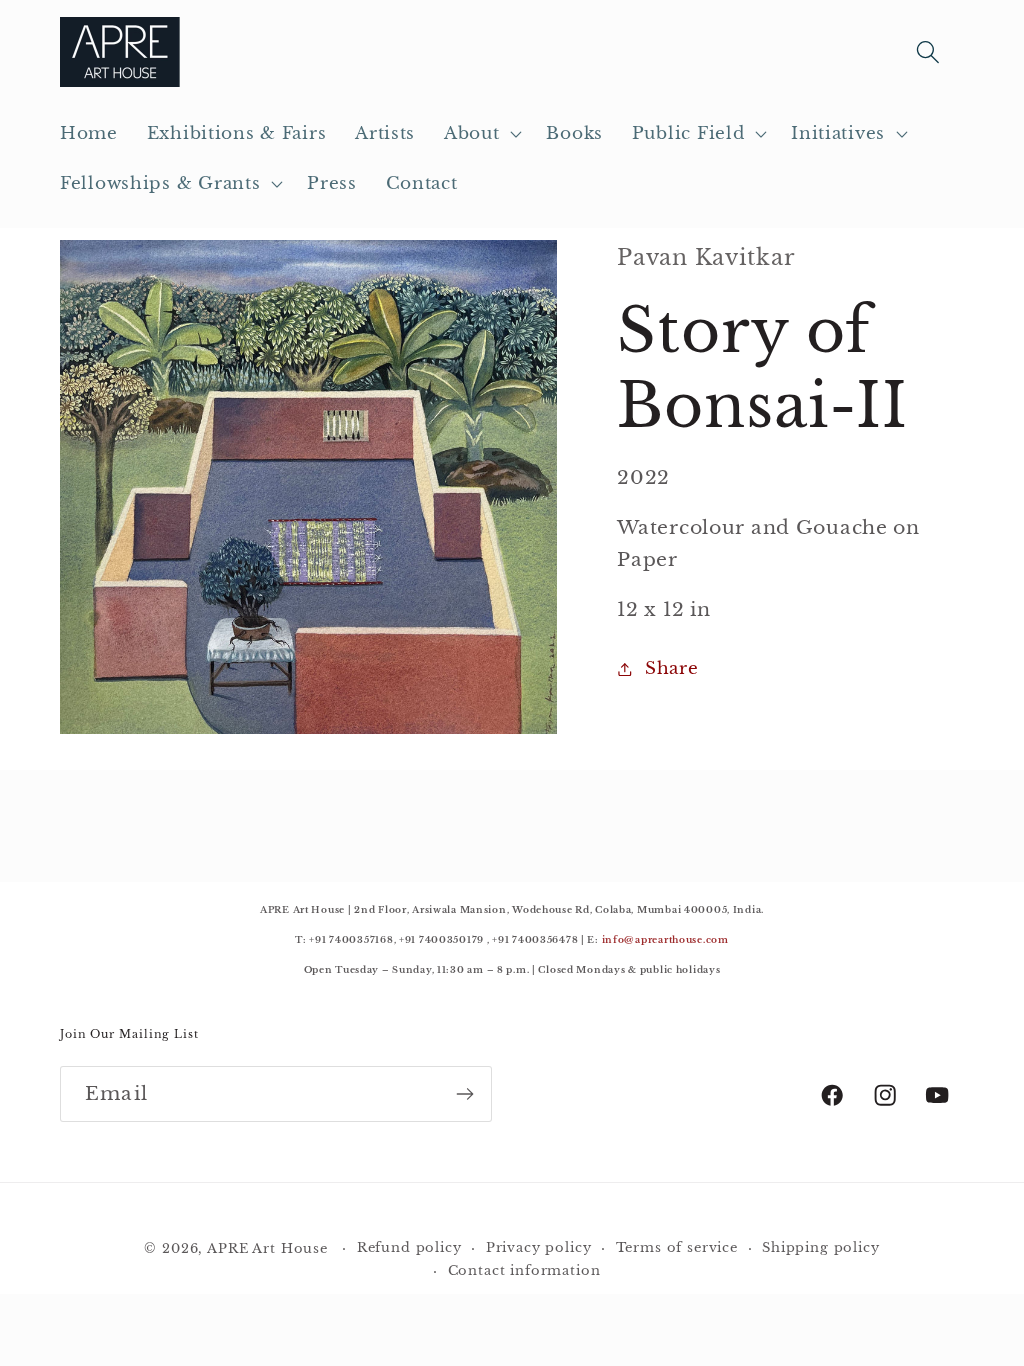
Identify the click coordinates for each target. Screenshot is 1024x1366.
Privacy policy (539, 1247)
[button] (481, 134)
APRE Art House (267, 1248)
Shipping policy (821, 1247)
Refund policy (409, 1247)
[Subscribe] (464, 1094)
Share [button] (671, 668)
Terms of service (677, 1247)
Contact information (524, 1270)
